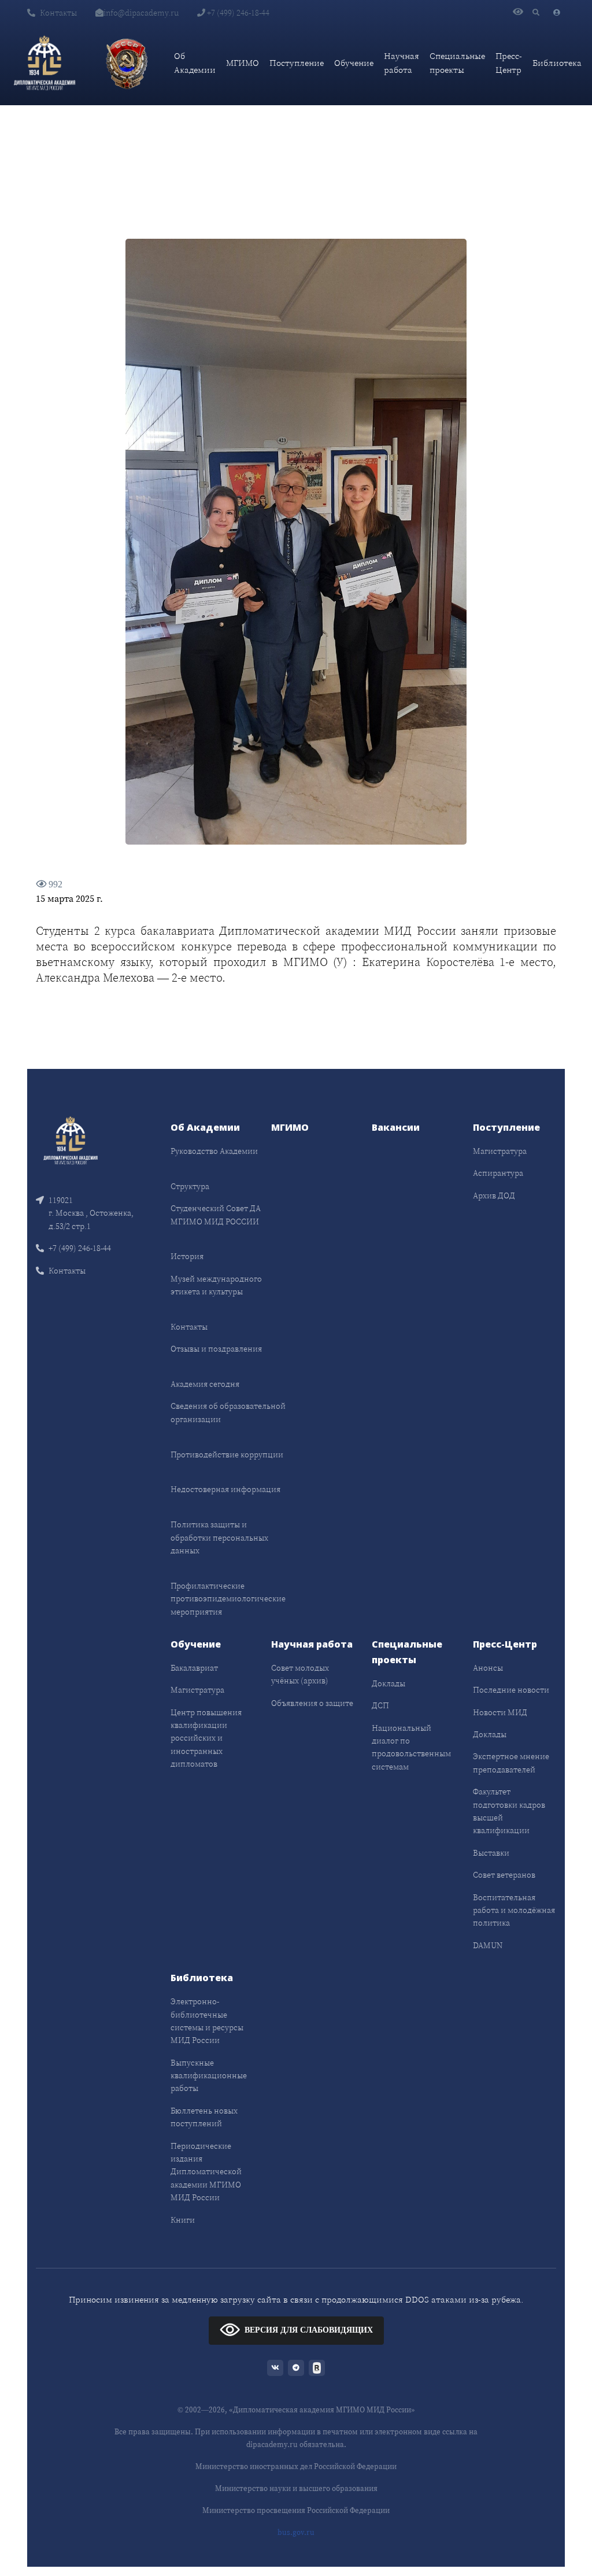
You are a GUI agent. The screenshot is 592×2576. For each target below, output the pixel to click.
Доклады (388, 1683)
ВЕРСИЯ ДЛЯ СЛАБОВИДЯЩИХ (309, 2330)
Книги (183, 2220)
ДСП (380, 1705)
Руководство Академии (214, 1151)
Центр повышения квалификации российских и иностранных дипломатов (206, 1738)
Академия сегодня (205, 1384)
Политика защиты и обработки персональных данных (219, 1537)
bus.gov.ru (296, 2532)
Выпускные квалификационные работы (209, 2076)
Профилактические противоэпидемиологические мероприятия (228, 1599)
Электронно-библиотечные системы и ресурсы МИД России (207, 2021)
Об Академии (195, 63)
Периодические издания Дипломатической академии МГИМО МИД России (206, 2172)
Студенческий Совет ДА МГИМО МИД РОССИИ (216, 1215)
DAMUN (488, 1945)
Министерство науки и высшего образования (296, 2488)
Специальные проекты (457, 63)
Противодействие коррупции (227, 1454)
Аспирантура (498, 1173)
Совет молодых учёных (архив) (300, 1674)
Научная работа (402, 63)
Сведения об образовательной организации (228, 1412)
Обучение (354, 63)
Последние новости (511, 1690)
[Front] (71, 1140)
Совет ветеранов (504, 1875)
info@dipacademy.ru (141, 13)
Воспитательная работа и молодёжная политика (514, 1910)
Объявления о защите (312, 1703)
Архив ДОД (494, 1196)
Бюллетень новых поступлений (204, 2117)
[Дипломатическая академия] (45, 63)
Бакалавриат (194, 1668)
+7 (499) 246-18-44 (237, 13)
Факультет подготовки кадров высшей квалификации (509, 1811)
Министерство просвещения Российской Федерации (296, 2510)
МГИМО (243, 63)
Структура (190, 1186)
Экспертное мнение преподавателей (511, 1763)
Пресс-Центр (509, 63)
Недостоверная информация (225, 1489)
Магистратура (500, 1151)
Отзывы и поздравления (216, 1349)
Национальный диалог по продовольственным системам (411, 1747)
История (187, 1256)
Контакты (58, 13)
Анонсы (488, 1668)
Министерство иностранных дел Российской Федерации (296, 2466)
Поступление (297, 63)
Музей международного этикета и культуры (216, 1285)
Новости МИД (500, 1712)
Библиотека (557, 63)
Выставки (491, 1853)
